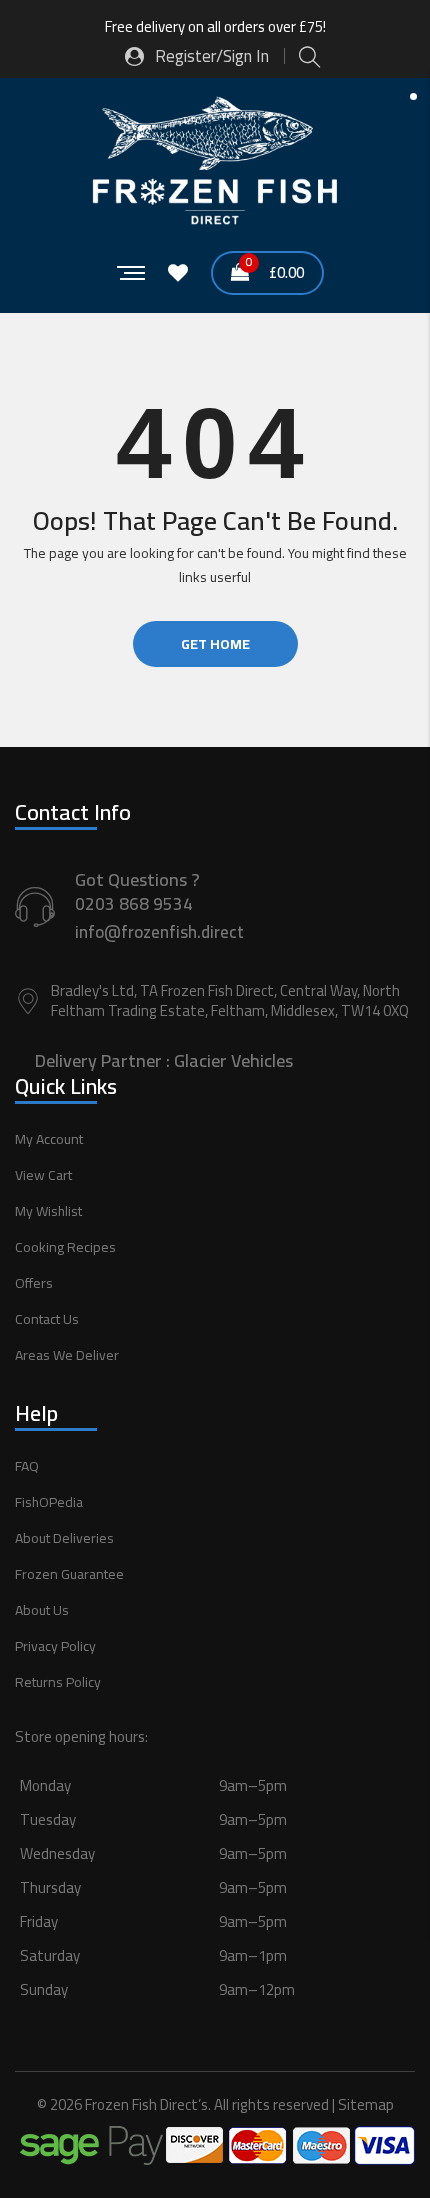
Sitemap (366, 2104)
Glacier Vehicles (233, 1060)
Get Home (215, 644)
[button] (215, 1910)
